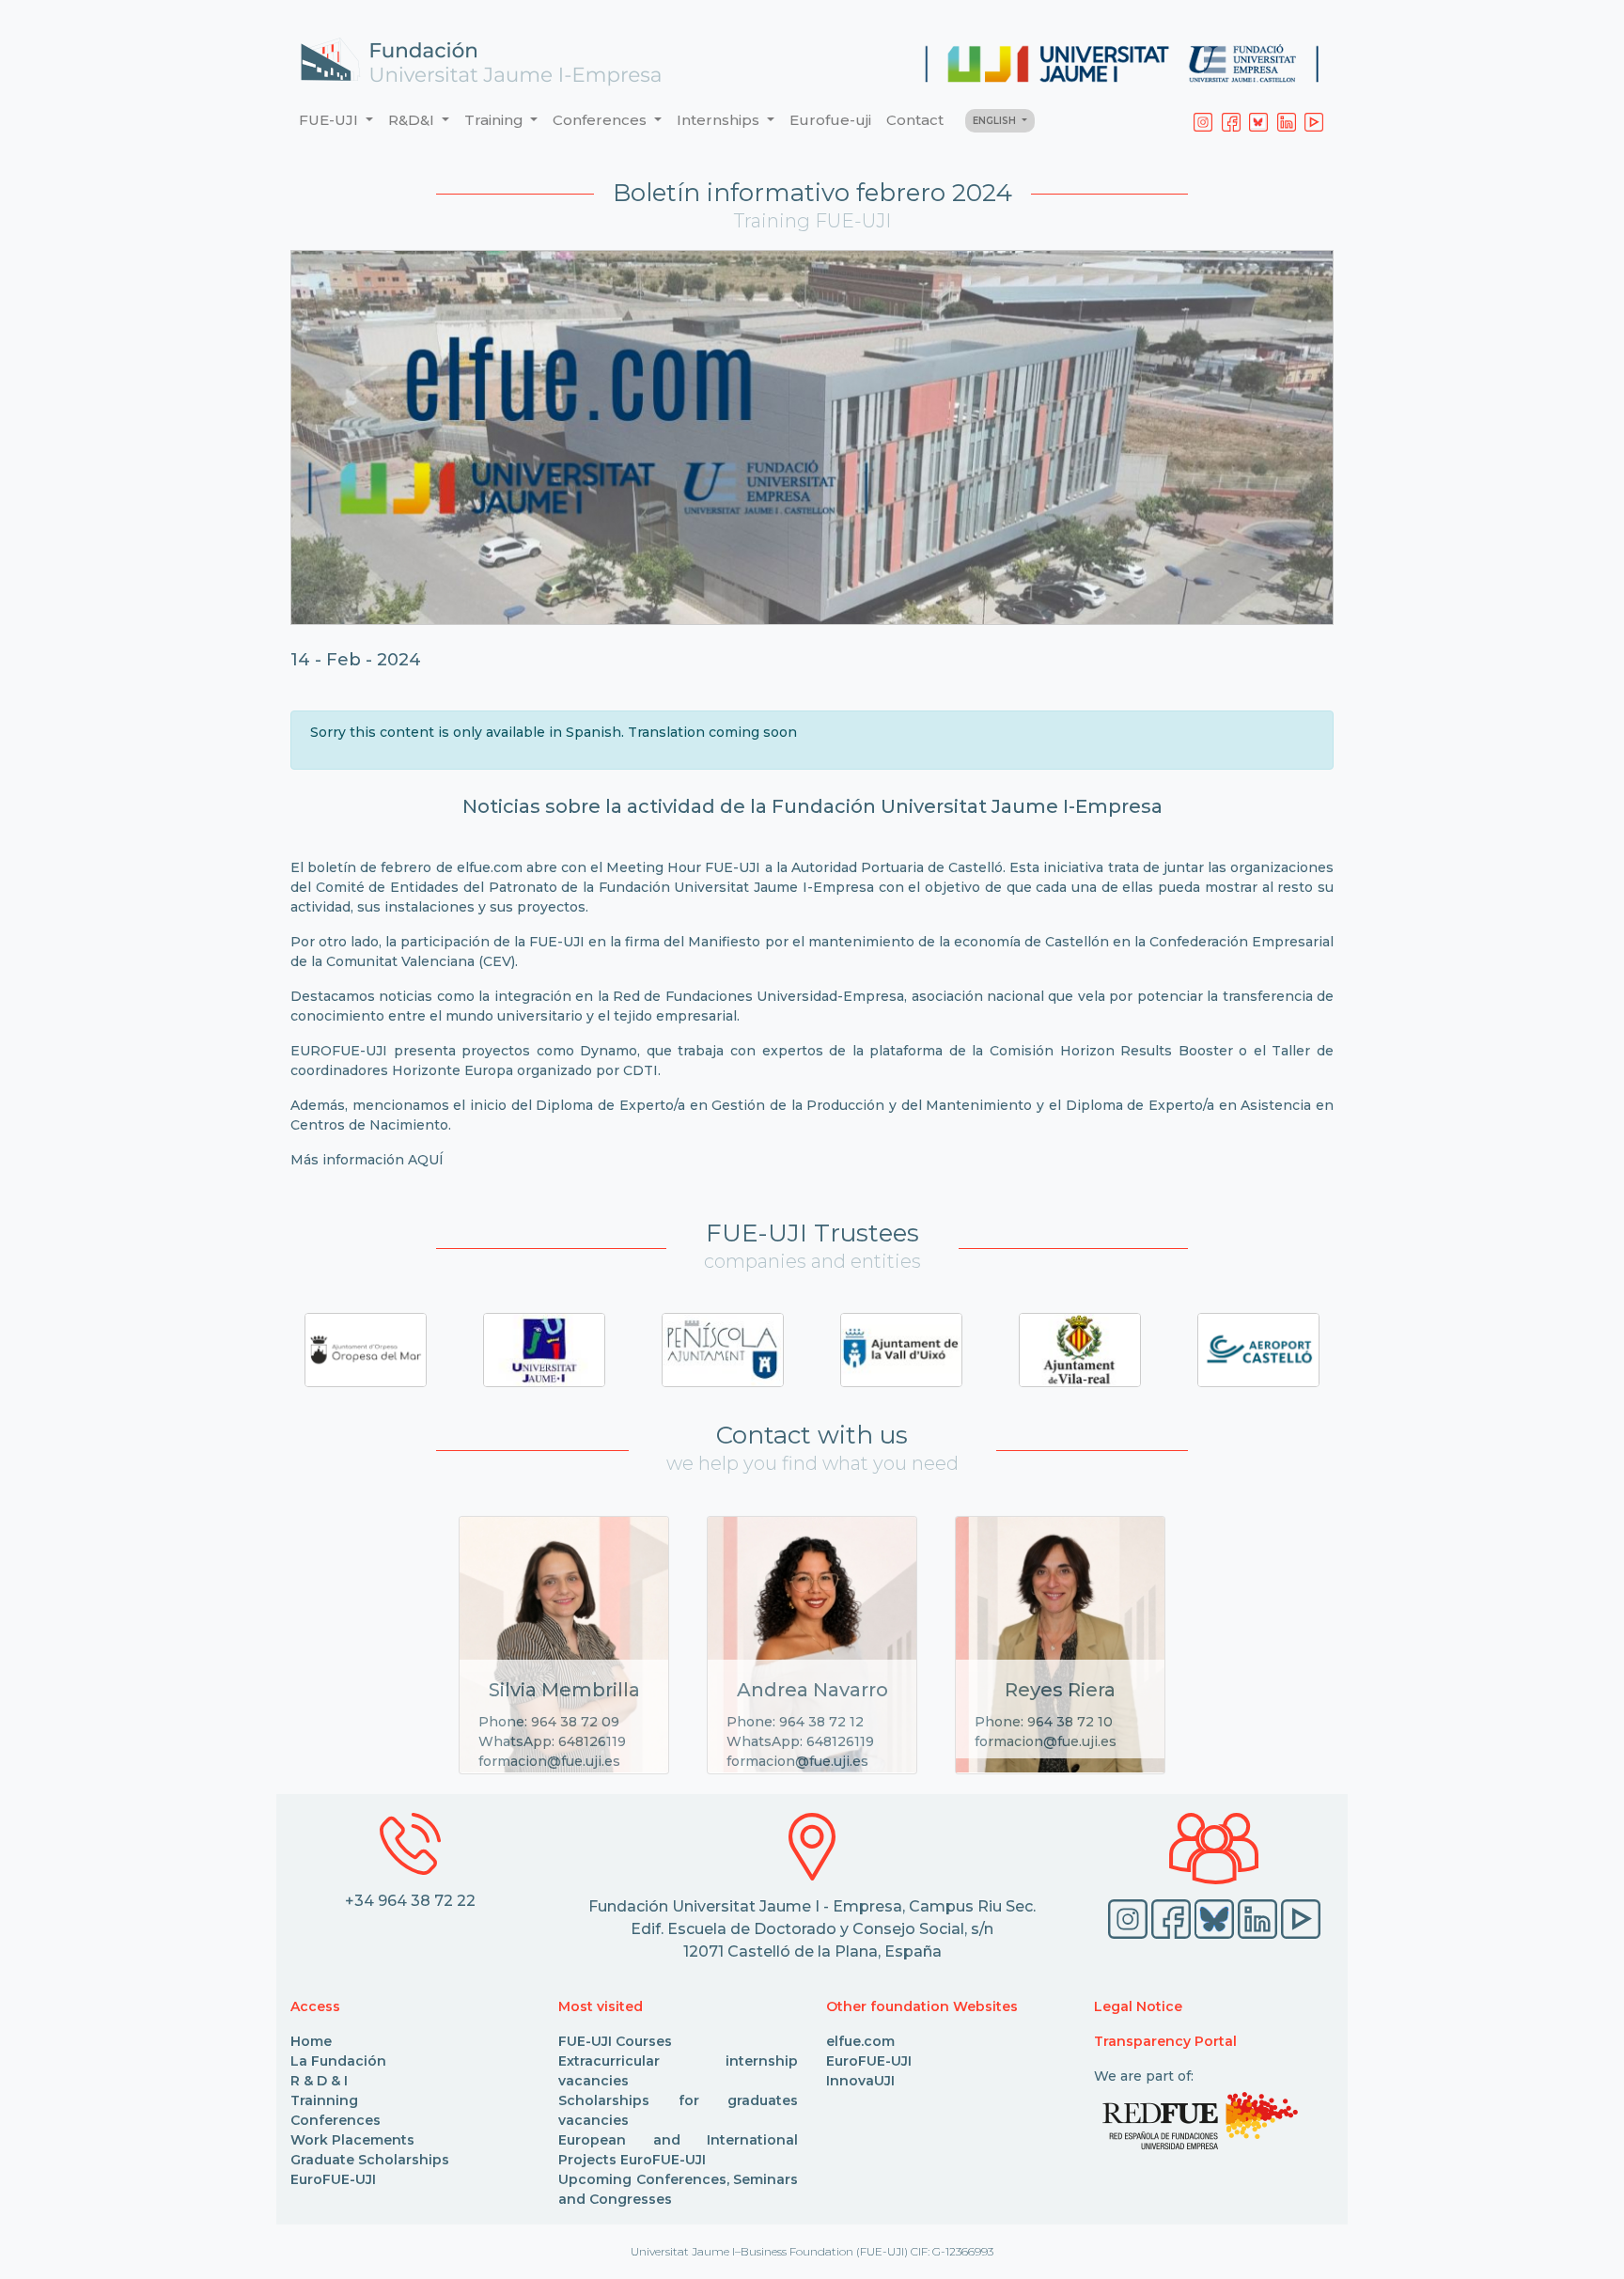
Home (311, 2041)
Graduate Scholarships (370, 2160)
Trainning (324, 2100)
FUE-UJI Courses (615, 2041)
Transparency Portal (1165, 2041)
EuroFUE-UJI (333, 2179)
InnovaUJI (860, 2081)
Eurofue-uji (830, 120)
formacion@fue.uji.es (549, 1761)
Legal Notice (1138, 2006)
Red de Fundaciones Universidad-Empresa (758, 996)
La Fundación (338, 2061)
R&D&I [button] (413, 120)
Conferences (336, 2120)
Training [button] (496, 120)
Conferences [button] (601, 120)
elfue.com (490, 867)
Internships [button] (720, 120)
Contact (915, 120)
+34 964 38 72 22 (410, 1901)
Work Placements (352, 2140)
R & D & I (319, 2081)
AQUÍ (426, 1160)
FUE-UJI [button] (330, 120)
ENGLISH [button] (996, 121)
